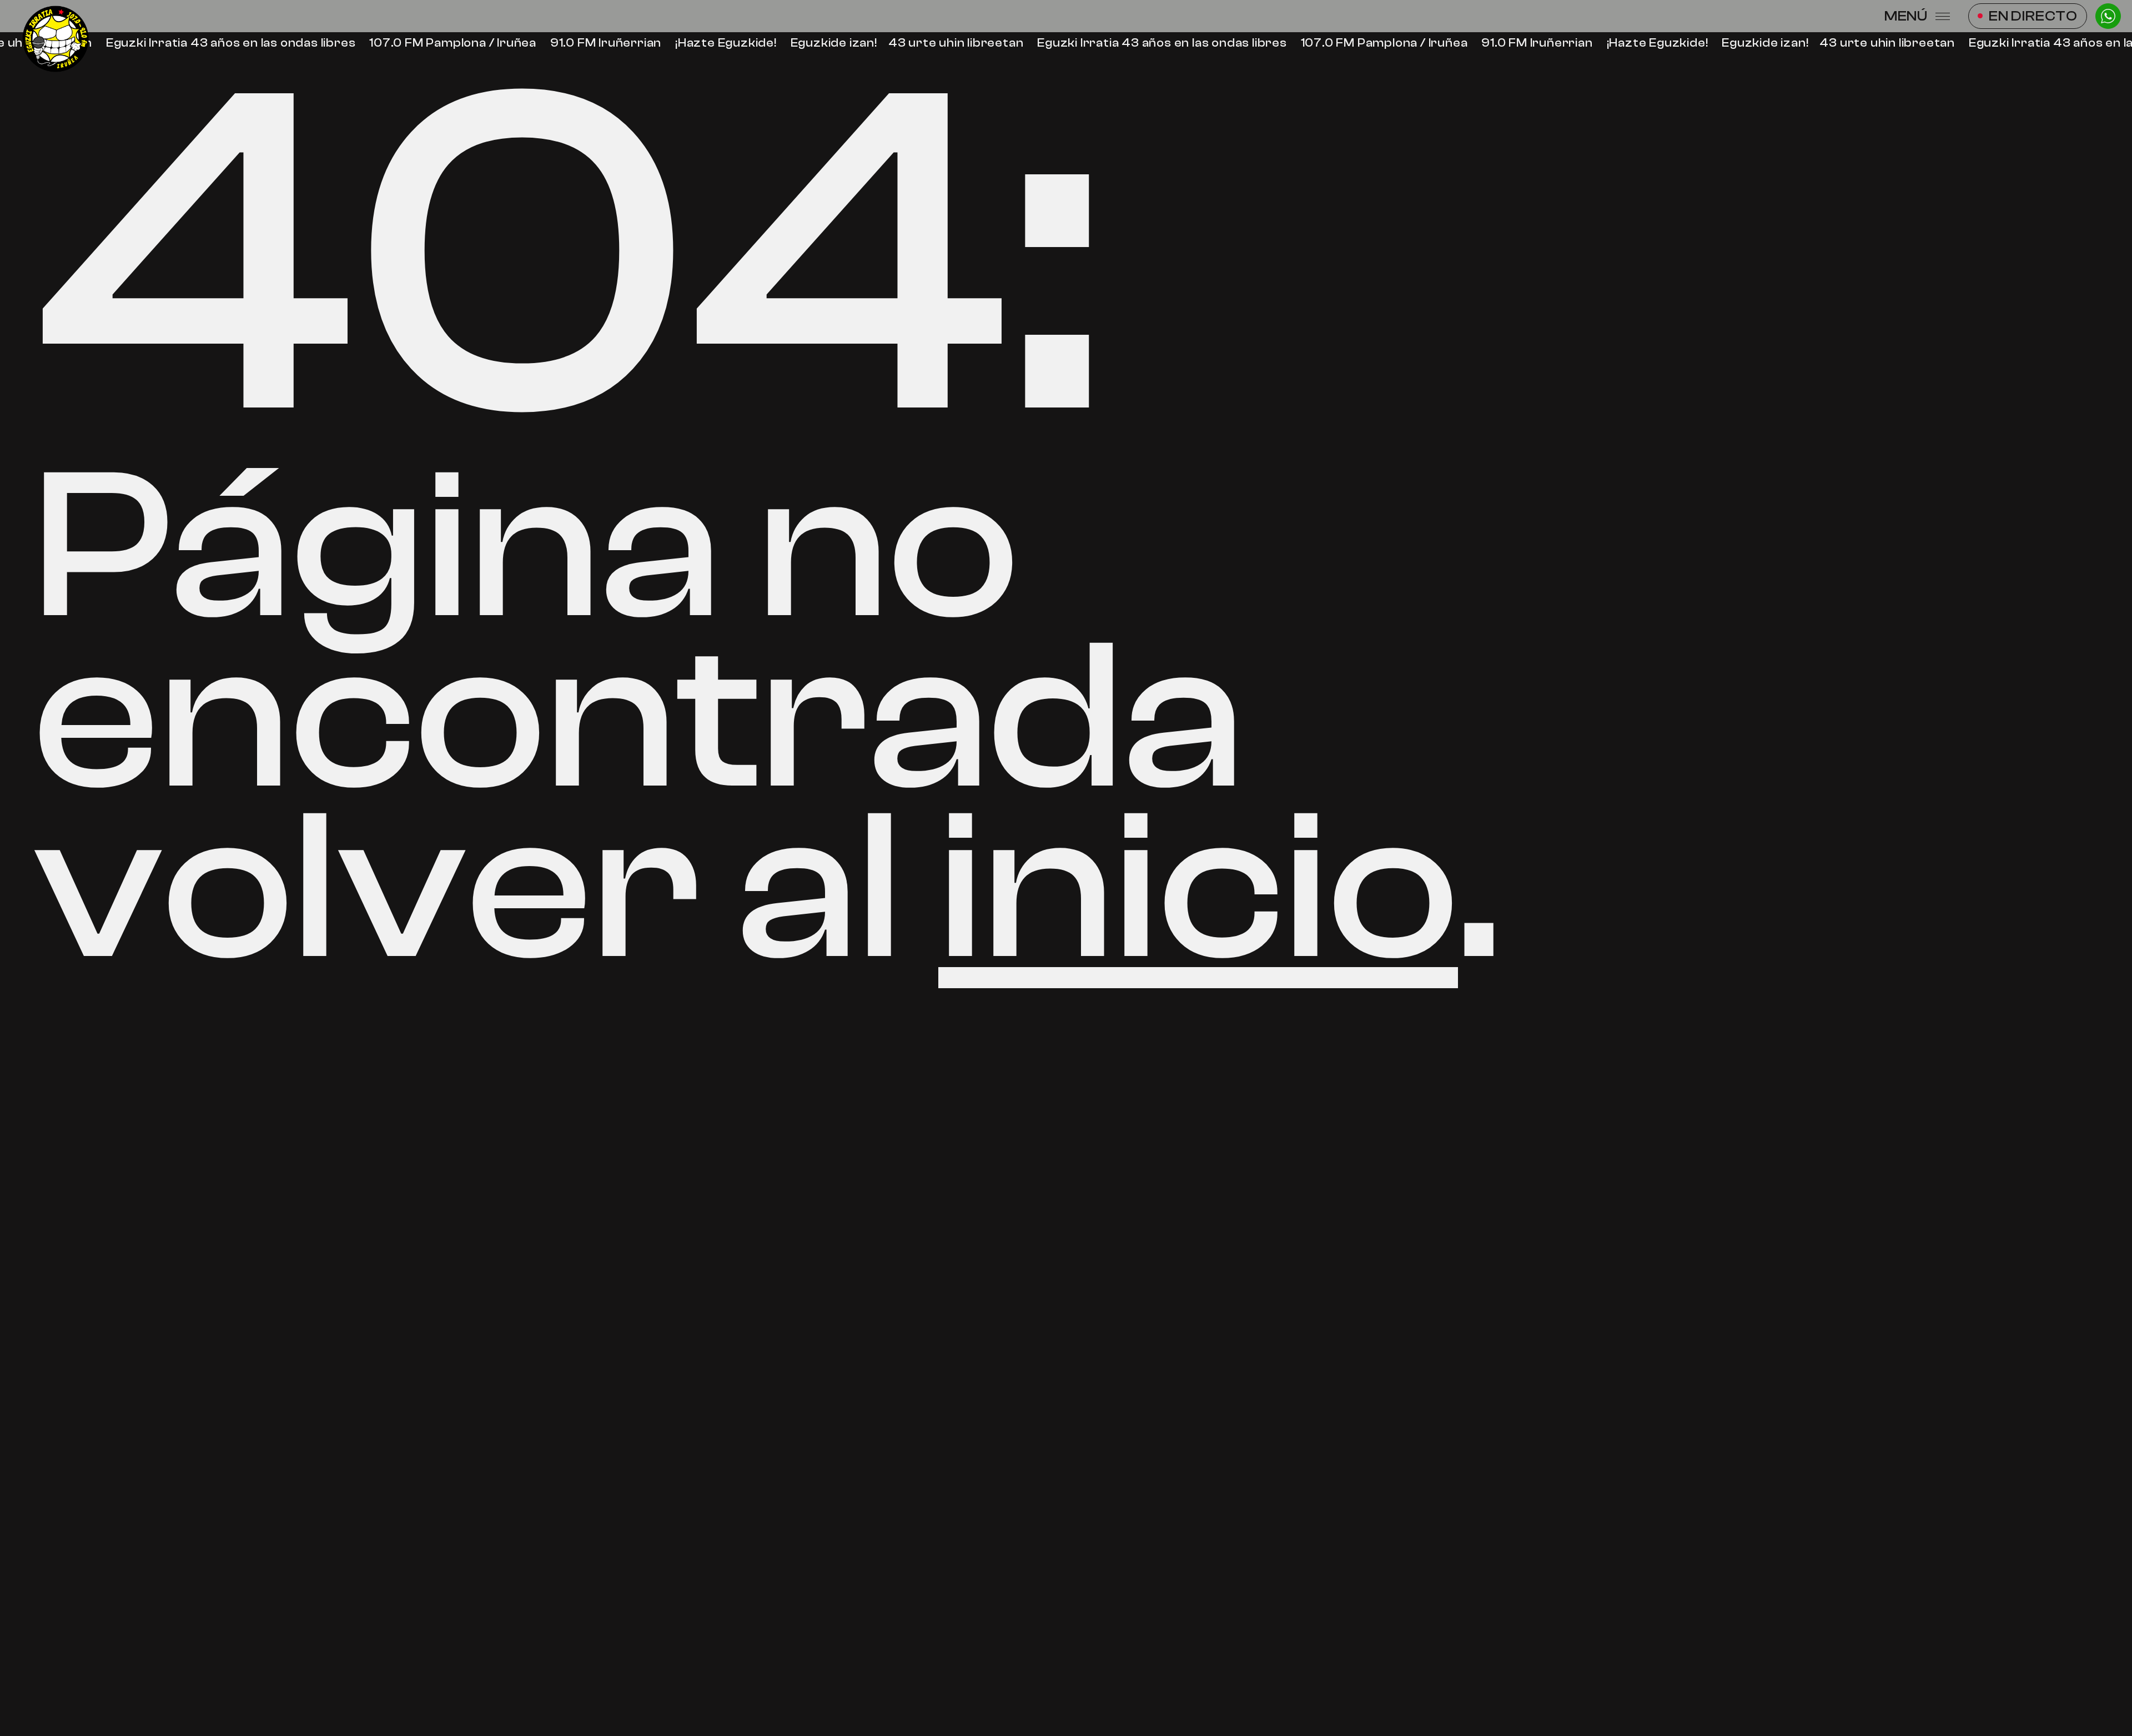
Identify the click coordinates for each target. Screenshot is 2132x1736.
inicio (1198, 888)
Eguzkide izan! (829, 43)
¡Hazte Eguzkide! (722, 43)
